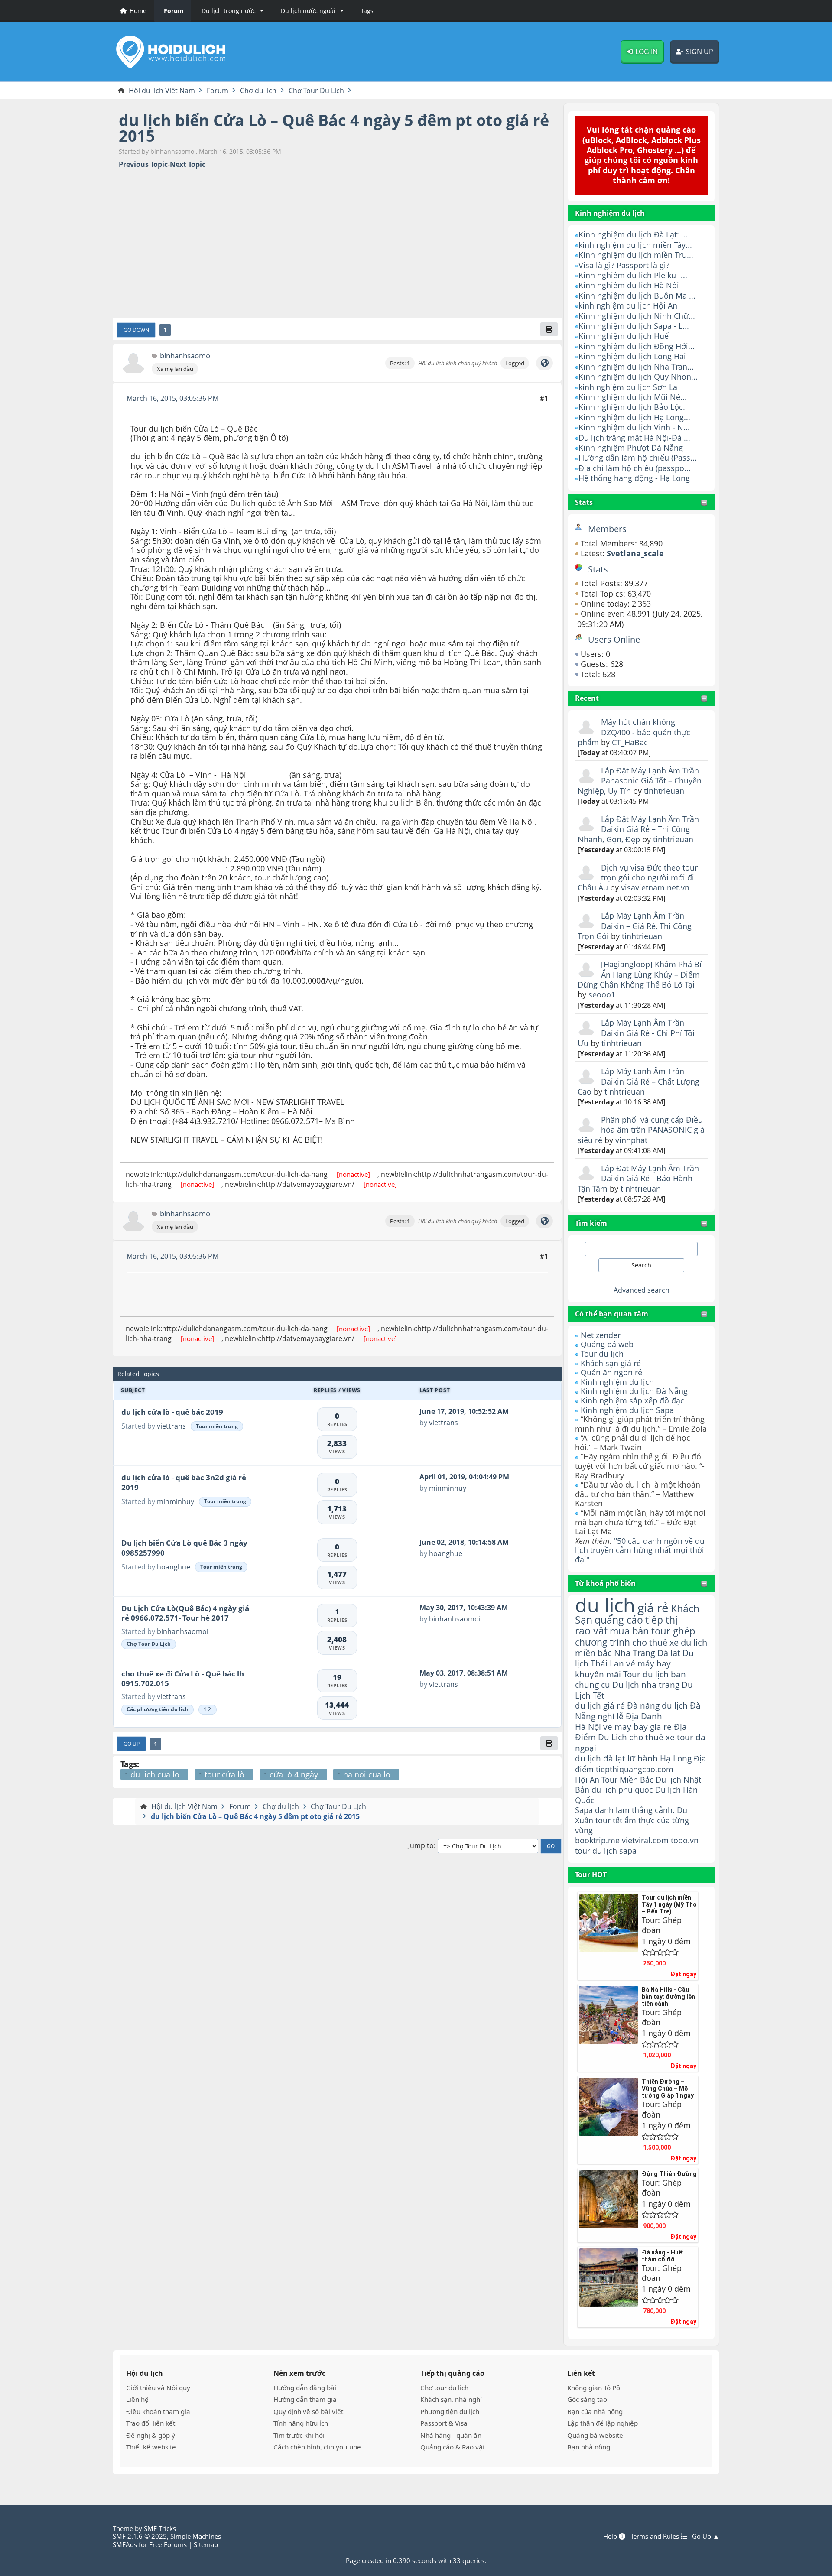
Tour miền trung (217, 1426)
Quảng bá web (607, 1344)
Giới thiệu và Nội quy (158, 2388)
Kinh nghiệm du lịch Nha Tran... (636, 367)
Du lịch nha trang (646, 1684)
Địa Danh (644, 1716)
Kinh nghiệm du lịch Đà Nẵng (634, 1391)
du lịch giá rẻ (600, 1705)
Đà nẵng (643, 1705)
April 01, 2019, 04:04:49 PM (464, 1477)
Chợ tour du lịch (444, 2388)
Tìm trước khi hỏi (299, 2435)
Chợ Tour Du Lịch (149, 1644)
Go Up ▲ (706, 2536)
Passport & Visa (444, 2423)
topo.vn (685, 1840)
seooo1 (602, 994)
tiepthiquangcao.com (635, 1769)
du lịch (605, 1605)
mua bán (629, 1631)
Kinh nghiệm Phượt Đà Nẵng (631, 448)
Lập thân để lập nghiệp (603, 2423)
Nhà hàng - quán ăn (451, 2435)
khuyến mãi (598, 1674)
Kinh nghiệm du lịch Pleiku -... (633, 275)
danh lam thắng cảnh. (635, 1810)
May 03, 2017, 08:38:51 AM (464, 1673)
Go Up (132, 1744)
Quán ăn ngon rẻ (611, 1372)
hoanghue (174, 1567)
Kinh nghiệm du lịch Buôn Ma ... (637, 296)
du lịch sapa (614, 1851)
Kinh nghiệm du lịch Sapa (627, 1410)
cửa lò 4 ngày (294, 1774)
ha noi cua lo (367, 1774)
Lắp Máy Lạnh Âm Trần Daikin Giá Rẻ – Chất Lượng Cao (639, 1081)
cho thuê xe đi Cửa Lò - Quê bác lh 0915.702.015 (183, 1679)
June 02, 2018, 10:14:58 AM (464, 1542)
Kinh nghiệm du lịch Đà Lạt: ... (633, 234)
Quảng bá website (595, 2435)
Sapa (584, 1810)
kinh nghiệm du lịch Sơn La (628, 387)
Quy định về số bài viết (308, 2411)
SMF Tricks (160, 2528)
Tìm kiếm (591, 1223)
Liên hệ (137, 2399)
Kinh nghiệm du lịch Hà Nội (629, 285)
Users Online (614, 639)
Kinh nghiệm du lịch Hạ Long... (634, 417)
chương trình (603, 1642)
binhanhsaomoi (186, 356)
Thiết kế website (151, 2447)
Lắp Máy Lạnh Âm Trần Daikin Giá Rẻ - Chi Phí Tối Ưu (636, 1033)
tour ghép (673, 1631)
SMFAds (125, 2544)
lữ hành (643, 1758)
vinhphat (631, 1140)
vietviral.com (645, 1840)
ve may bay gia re (637, 1727)
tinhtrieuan (664, 791)
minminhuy (175, 1501)
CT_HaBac (630, 742)
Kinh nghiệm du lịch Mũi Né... (633, 397)
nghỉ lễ (611, 1716)
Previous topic (143, 164)
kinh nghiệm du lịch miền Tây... (635, 245)
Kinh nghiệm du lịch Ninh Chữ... (637, 316)
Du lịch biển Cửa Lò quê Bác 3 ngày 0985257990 (184, 1548)
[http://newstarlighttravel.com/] (544, 363)
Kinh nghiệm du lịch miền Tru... (636, 255)
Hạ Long (676, 1758)
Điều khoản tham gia (158, 2411)
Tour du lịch (602, 1354)
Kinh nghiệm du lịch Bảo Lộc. (632, 407)
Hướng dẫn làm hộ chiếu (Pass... (638, 458)
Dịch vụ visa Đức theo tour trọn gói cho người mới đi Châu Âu (638, 878)
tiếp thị (661, 1620)
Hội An (587, 1779)
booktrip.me (597, 1840)
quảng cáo (619, 1620)
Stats (584, 502)
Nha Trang (635, 1653)
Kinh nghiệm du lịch (617, 1382)
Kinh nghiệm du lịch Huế (624, 336)
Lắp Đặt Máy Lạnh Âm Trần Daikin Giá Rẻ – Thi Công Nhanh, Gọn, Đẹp (638, 829)
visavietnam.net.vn (655, 887)
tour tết (609, 1820)
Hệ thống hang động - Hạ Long (634, 478)
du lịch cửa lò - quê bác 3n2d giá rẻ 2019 (184, 1482)
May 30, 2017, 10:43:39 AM (464, 1608)
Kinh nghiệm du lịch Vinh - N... (634, 427)
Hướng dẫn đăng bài (305, 2388)
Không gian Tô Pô (594, 2388)
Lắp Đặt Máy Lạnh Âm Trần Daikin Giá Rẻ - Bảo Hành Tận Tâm (638, 1178)
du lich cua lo (155, 1774)
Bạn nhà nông (589, 2447)
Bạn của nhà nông (595, 2411)
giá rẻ (653, 1608)
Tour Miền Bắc (627, 1779)
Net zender (601, 1335)
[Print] (549, 329)
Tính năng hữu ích (301, 2423)
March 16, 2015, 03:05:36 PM (172, 398)
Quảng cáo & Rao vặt (453, 2447)
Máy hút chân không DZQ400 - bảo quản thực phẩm (634, 732)
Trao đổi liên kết (151, 2423)
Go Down (136, 330)
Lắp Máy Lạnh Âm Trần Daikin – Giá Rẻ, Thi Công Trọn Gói (635, 926)
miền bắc (593, 1653)
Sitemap (206, 2544)
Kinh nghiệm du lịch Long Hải (632, 356)
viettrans (171, 1426)
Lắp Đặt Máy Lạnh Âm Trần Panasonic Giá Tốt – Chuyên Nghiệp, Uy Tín (640, 781)
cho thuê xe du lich (670, 1642)
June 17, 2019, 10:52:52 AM (464, 1411)
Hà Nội (588, 1727)
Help (611, 2536)
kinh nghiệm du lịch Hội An (628, 305)
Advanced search (642, 1290)
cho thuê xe (652, 1737)
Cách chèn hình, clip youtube (317, 2447)
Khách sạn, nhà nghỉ (451, 2399)
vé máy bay (648, 1663)
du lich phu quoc (622, 1790)
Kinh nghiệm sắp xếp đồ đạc (632, 1400)
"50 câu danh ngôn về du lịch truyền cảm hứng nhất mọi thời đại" (640, 1550)
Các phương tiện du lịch (158, 1709)
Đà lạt (669, 1653)
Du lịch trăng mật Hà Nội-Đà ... (634, 438)
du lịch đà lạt (600, 1758)
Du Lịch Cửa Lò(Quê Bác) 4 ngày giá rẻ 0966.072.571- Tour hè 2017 (185, 1613)
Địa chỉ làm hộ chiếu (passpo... (635, 468)
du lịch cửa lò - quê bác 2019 (172, 1412)
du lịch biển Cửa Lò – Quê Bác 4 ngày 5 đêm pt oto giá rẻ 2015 (334, 128)
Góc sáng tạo (587, 2399)
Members (607, 529)
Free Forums (168, 2544)
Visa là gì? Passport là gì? (624, 265)
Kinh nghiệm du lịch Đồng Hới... (637, 346)
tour (583, 1851)
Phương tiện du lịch (450, 2411)
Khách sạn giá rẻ (611, 1363)
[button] (231, 11)
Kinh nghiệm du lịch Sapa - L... (634, 326)
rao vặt (591, 1631)
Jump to (421, 1846)
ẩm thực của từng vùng (632, 1825)
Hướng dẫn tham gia (305, 2399)
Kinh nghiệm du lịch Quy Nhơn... (638, 377)
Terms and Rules (656, 2536)
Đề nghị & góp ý (151, 2435)
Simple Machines (196, 2536)
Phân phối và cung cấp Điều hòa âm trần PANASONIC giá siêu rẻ (641, 1130)
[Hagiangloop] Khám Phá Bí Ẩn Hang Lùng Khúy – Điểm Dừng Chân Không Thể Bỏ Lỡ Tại (640, 974)
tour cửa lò (224, 1774)
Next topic (188, 164)
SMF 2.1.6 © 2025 (140, 2536)
